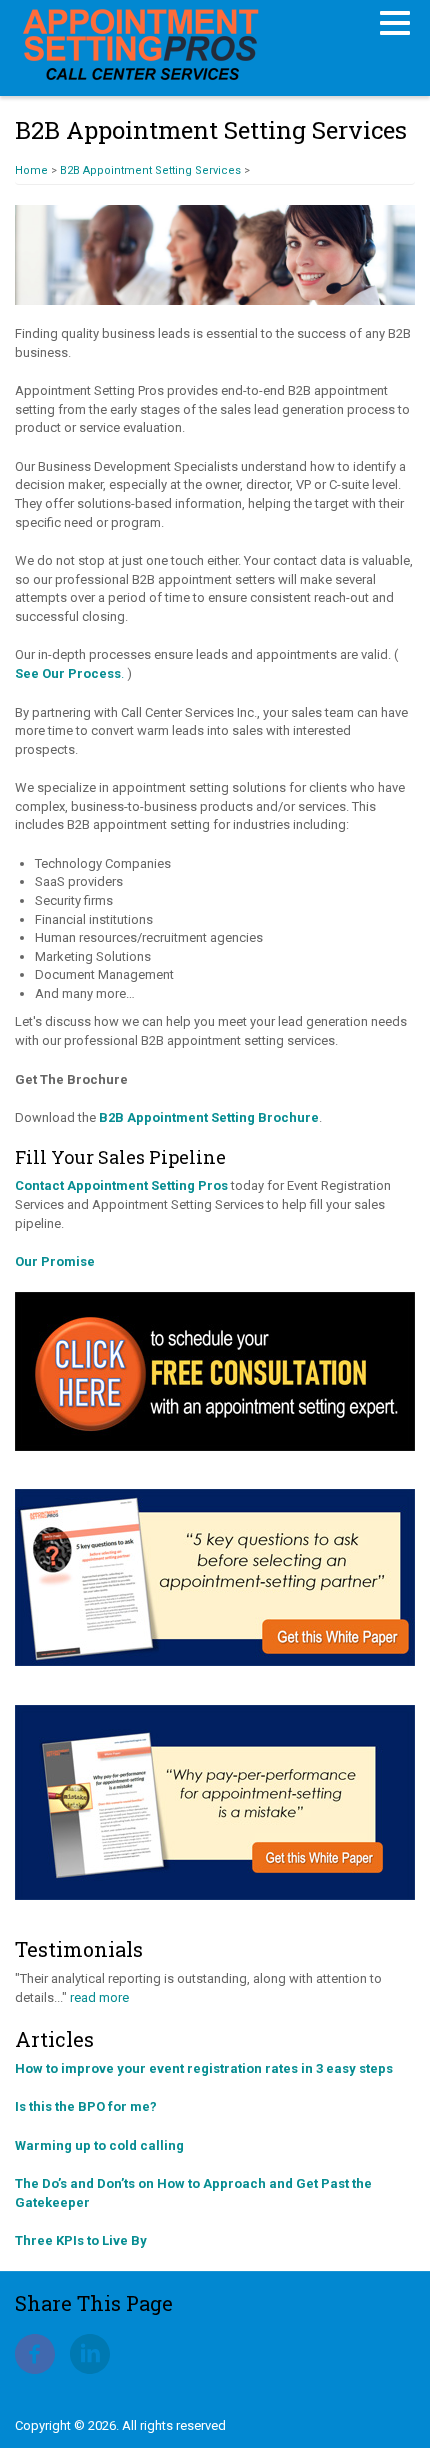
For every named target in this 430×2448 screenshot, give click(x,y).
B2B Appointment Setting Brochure (209, 1117)
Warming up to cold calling (99, 2145)
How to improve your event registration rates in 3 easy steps (204, 2068)
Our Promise (55, 1261)
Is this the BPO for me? (86, 2106)
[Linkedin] (90, 2352)
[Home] (140, 43)
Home (31, 170)
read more (99, 1997)
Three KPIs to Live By (81, 2240)
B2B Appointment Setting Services (150, 170)
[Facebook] (35, 2352)
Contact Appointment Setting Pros (121, 1185)
